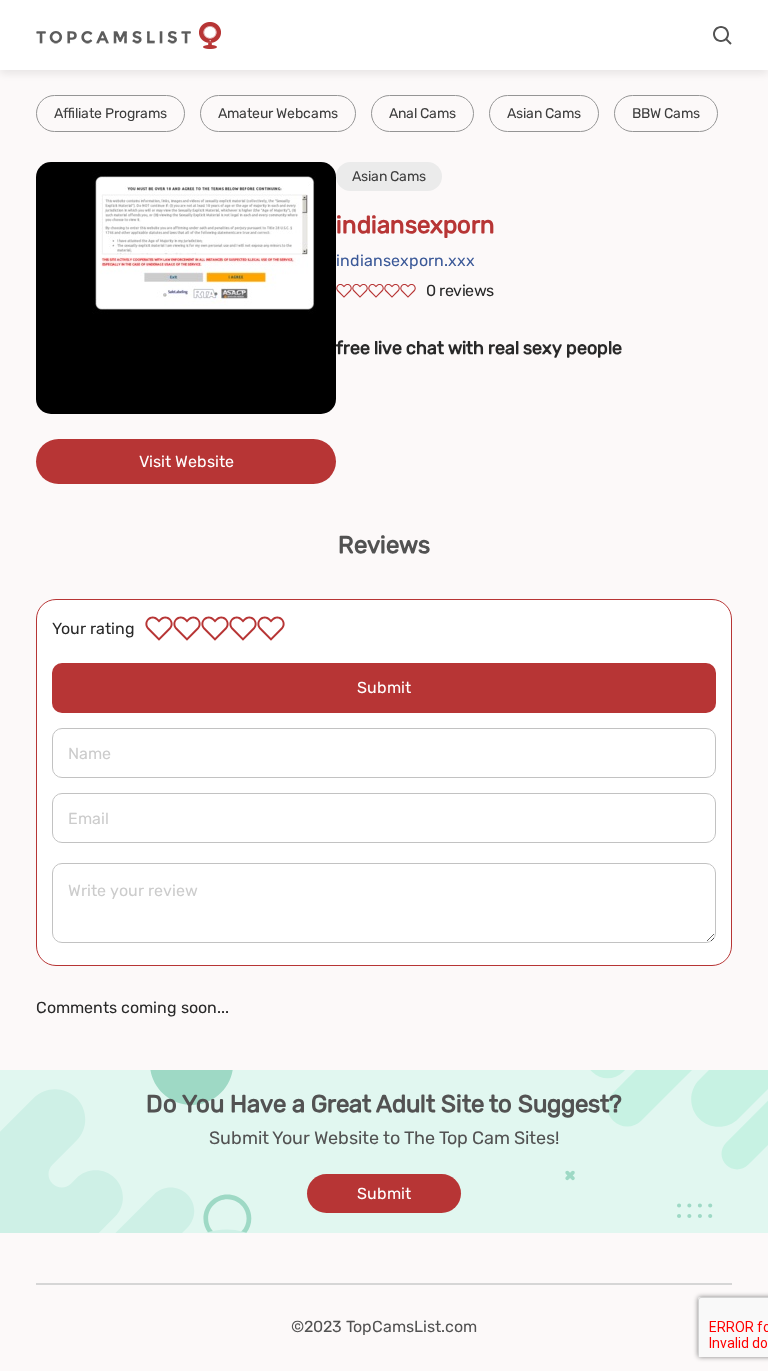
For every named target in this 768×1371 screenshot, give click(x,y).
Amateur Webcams (278, 113)
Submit (384, 687)
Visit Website (186, 461)
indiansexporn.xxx (405, 260)
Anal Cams (422, 113)
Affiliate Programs (110, 113)
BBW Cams (666, 113)
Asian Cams (544, 113)
